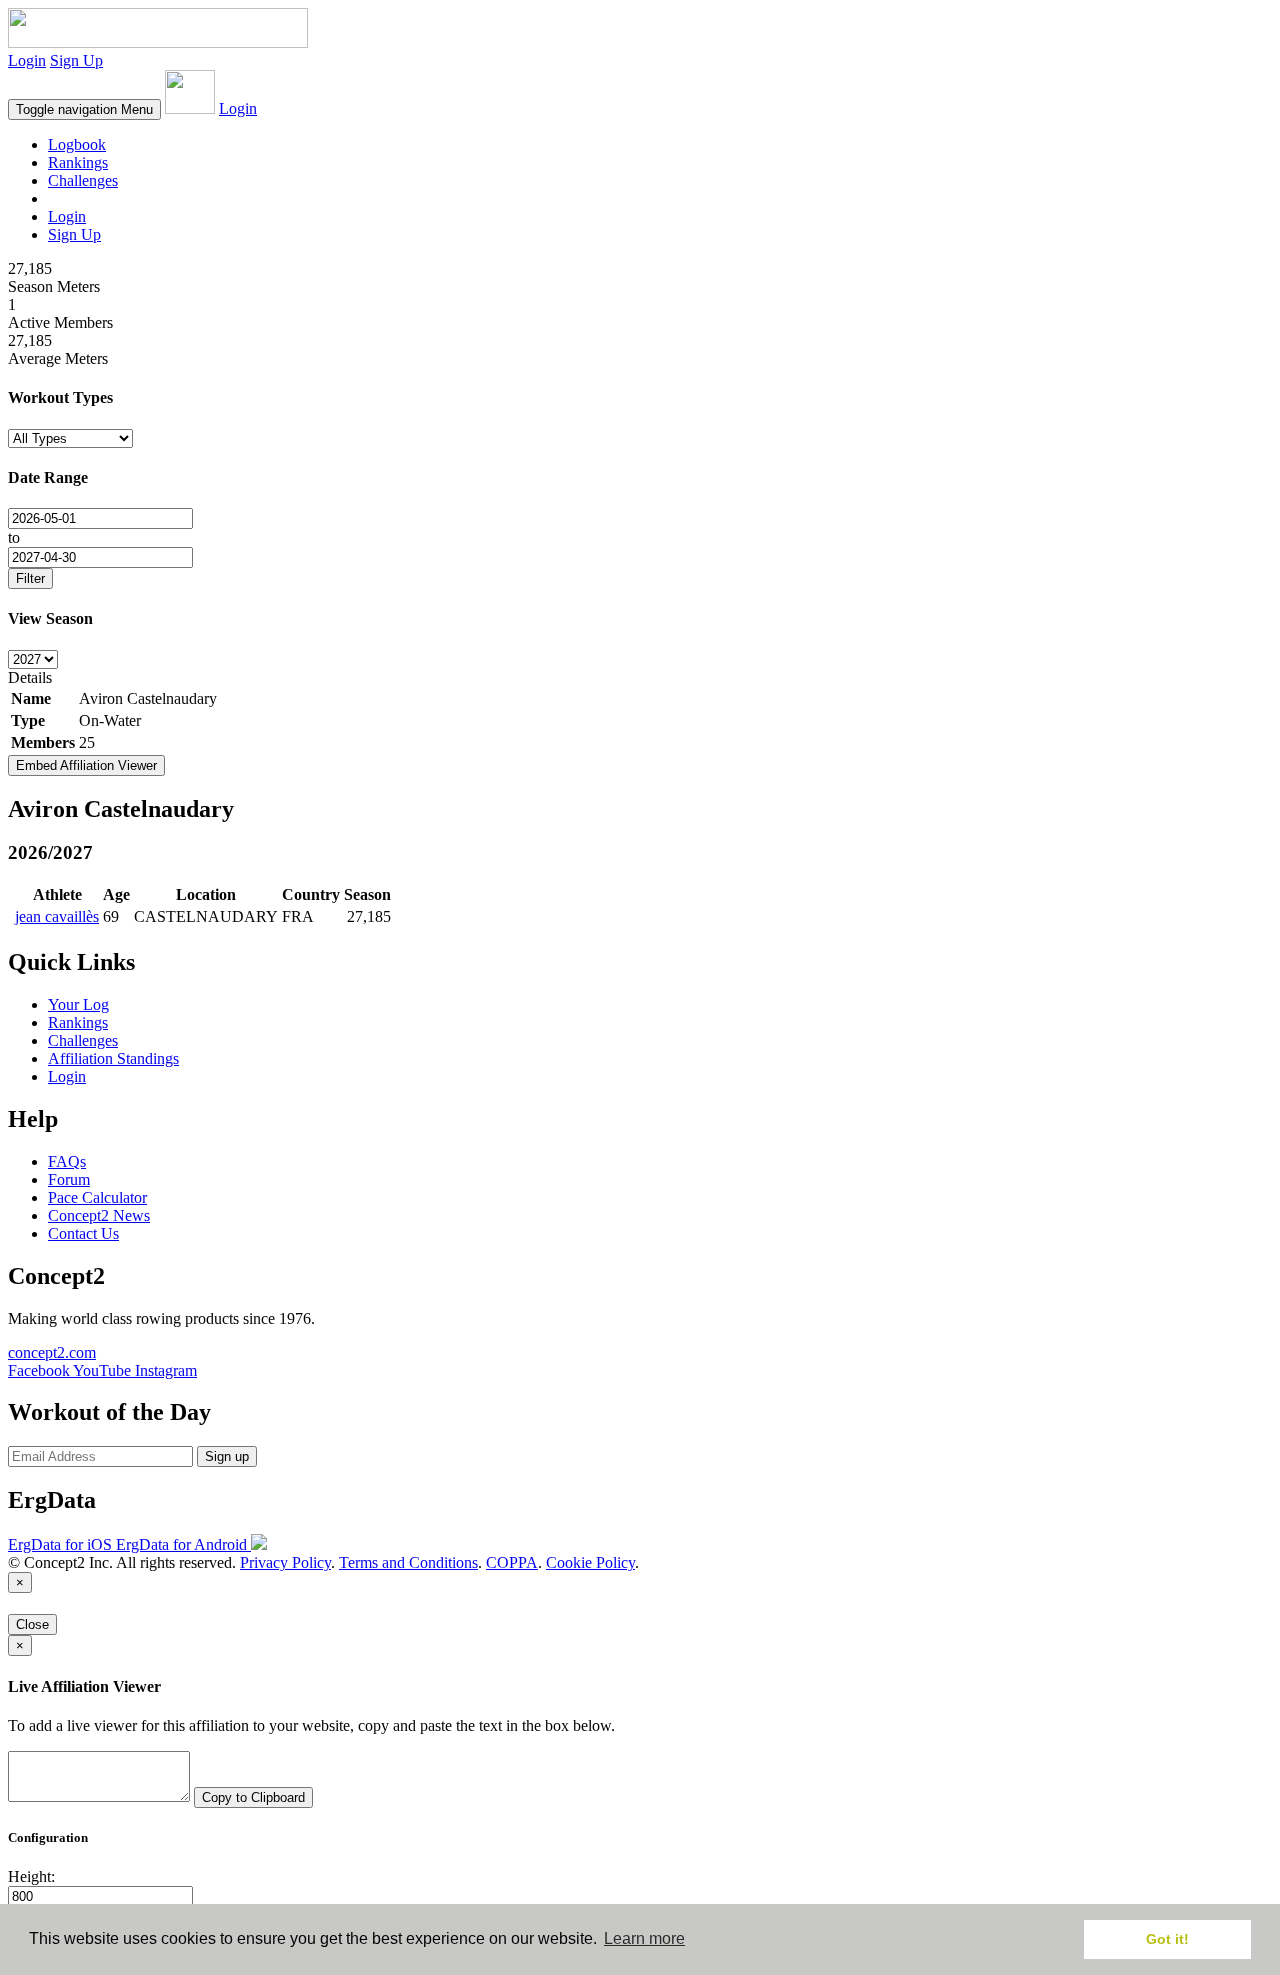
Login (27, 60)
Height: (31, 1876)
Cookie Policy (590, 1562)
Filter (30, 578)
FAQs (67, 1161)
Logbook (77, 144)
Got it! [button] (1167, 1939)
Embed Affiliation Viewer (86, 765)
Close (32, 1624)
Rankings (78, 162)
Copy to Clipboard (253, 1797)
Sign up (227, 1456)
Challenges (83, 180)
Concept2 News (99, 1215)
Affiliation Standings (113, 1058)
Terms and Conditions (408, 1562)
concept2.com (52, 1352)
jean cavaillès (57, 916)
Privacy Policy (285, 1562)
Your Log (78, 1004)
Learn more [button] (644, 1938)
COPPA (512, 1562)
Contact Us (83, 1233)
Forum (69, 1179)
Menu (84, 109)
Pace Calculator (97, 1197)
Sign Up (76, 60)
